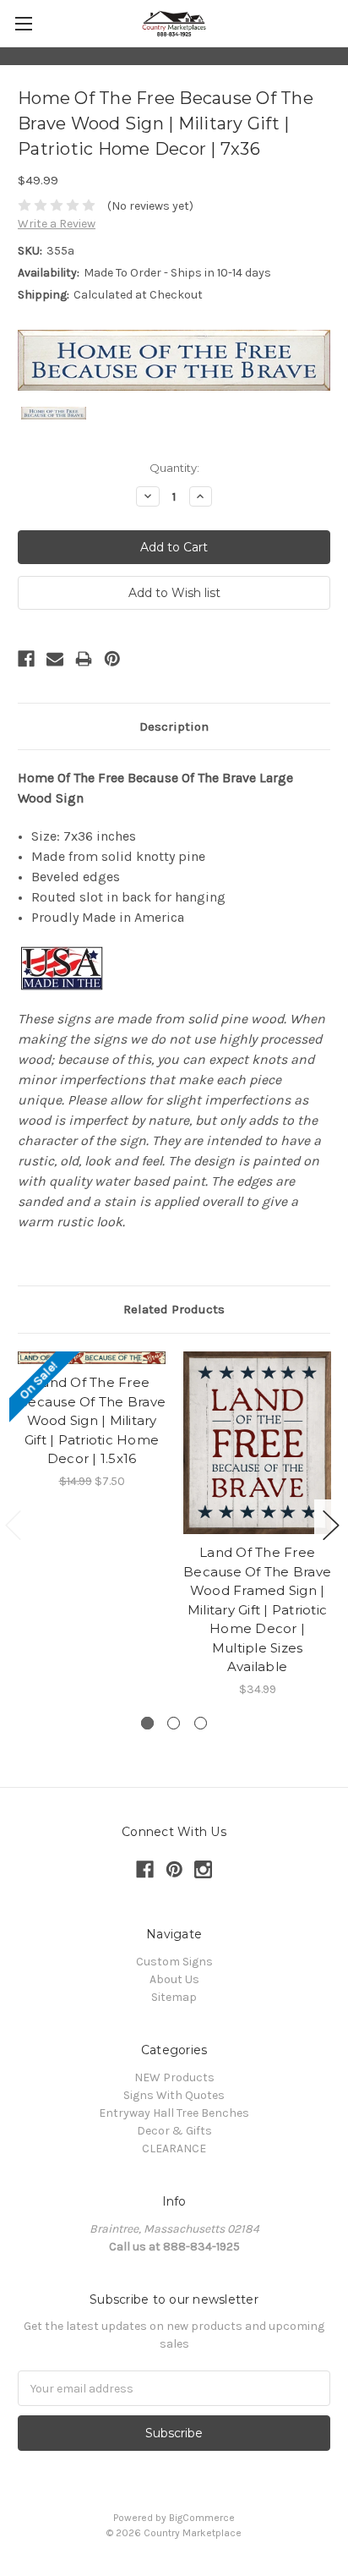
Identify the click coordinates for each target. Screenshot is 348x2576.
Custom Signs (174, 1962)
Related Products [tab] (174, 1309)
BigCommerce (202, 2518)
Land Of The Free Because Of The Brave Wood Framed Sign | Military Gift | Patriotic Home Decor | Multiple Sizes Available (257, 1609)
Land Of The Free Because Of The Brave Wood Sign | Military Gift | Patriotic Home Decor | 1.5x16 (92, 1420)
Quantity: (174, 468)
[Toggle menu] (23, 23)
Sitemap (174, 1997)
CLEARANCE (174, 2148)
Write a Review (57, 224)
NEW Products (174, 2077)
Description (174, 726)
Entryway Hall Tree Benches (174, 2113)
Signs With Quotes (174, 2095)
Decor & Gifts (174, 2131)
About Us (174, 1979)
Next (331, 1525)
